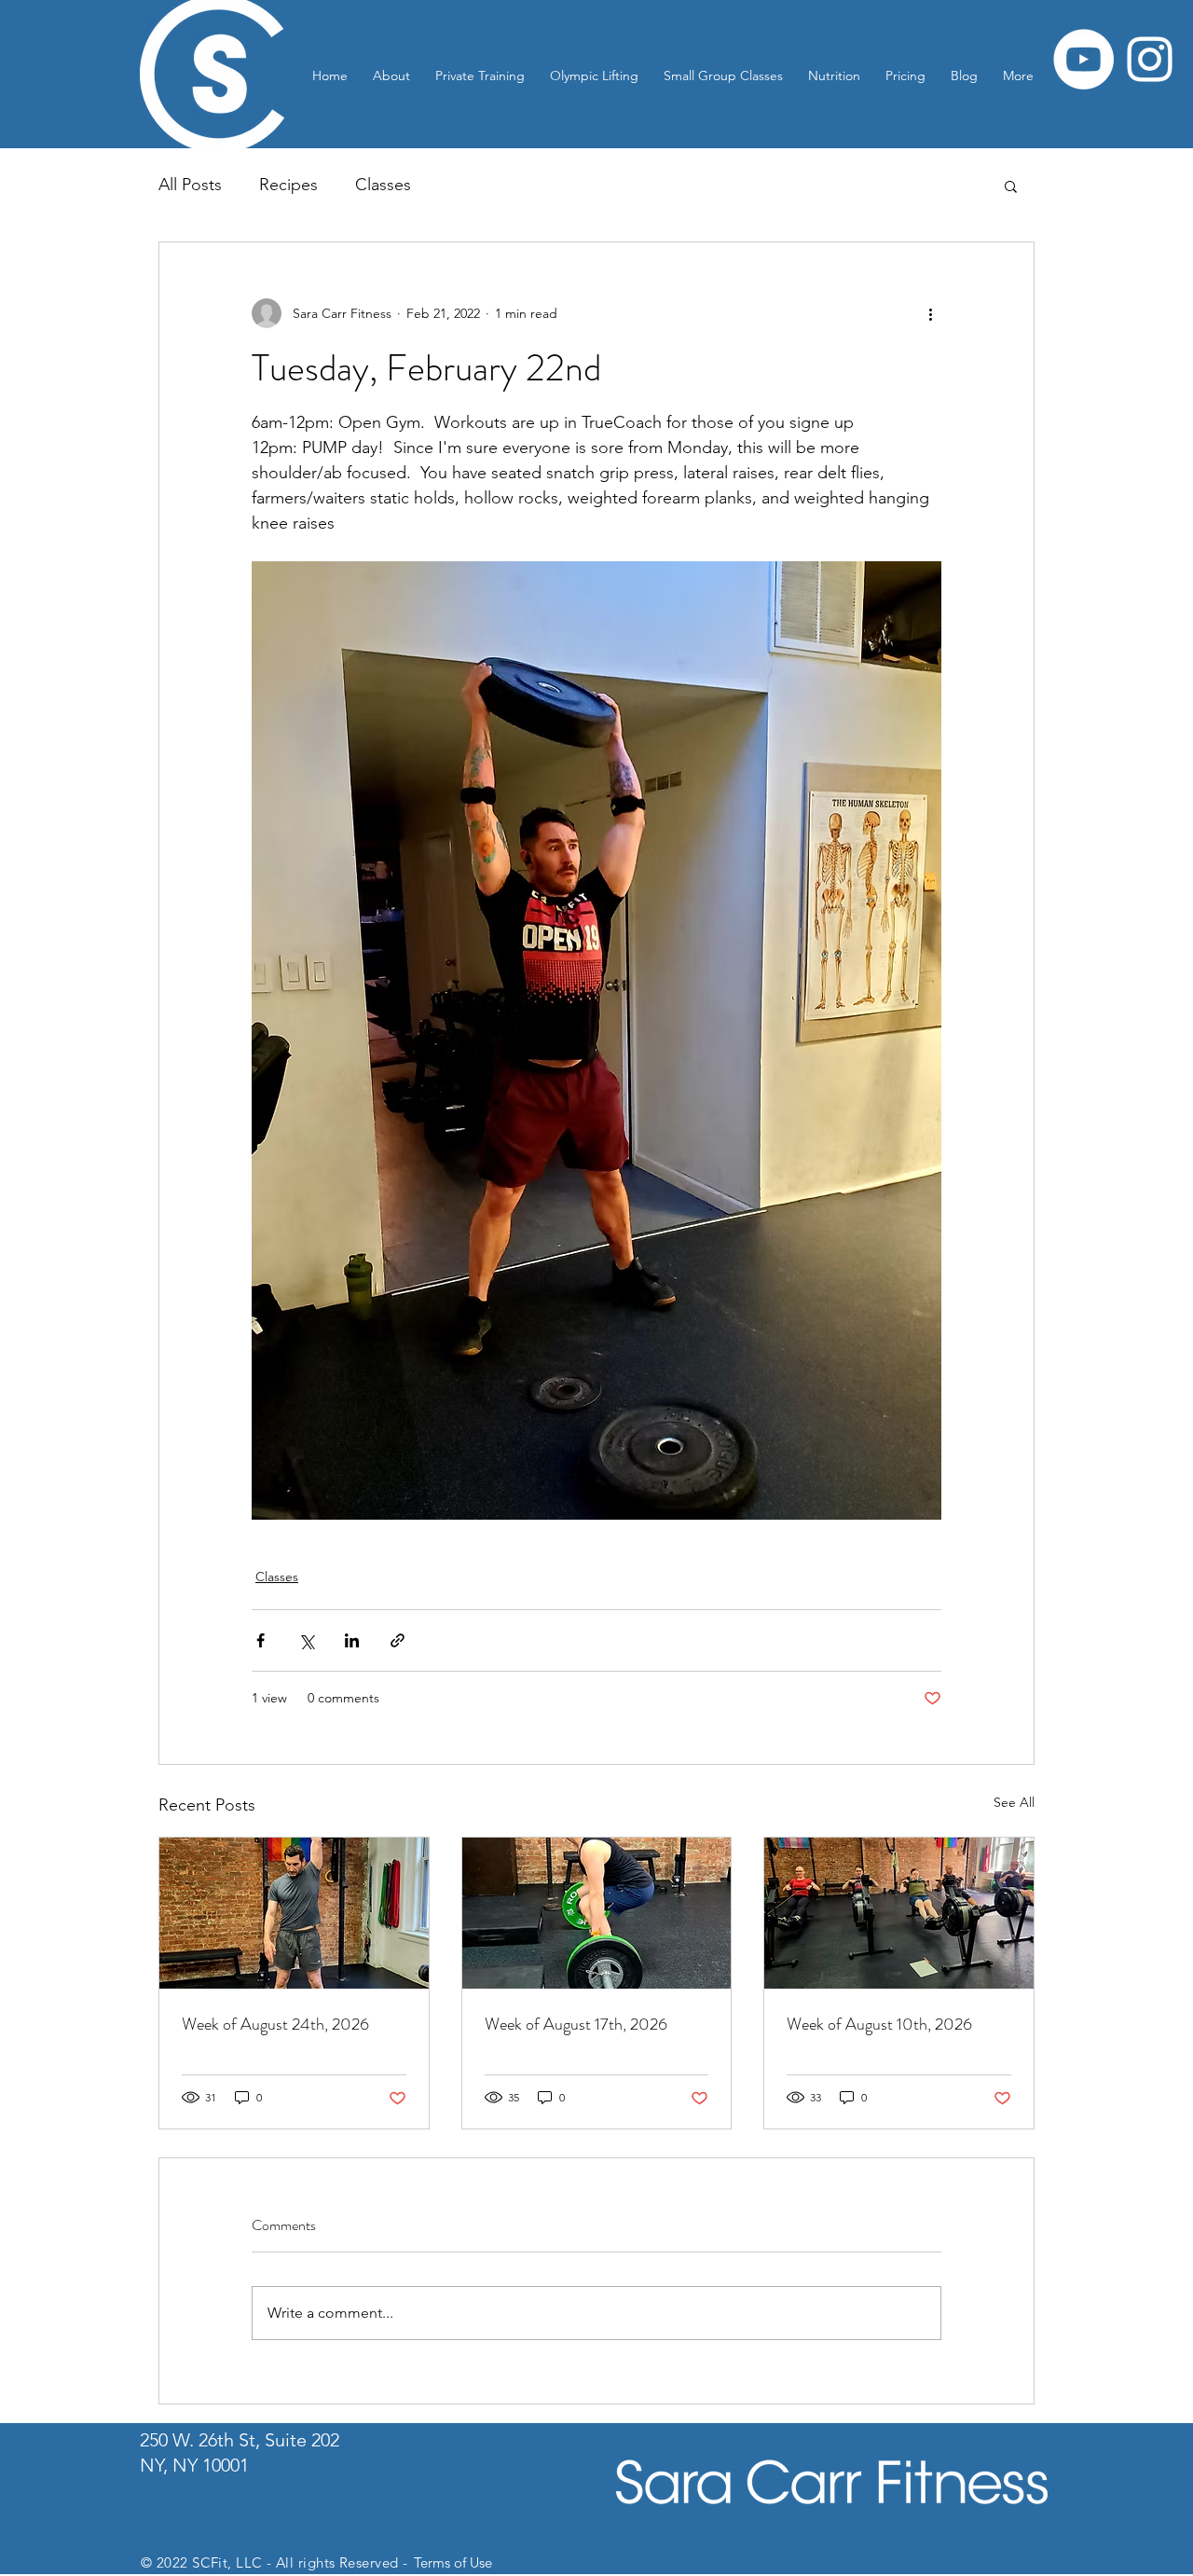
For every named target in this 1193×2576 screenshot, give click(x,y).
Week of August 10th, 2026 (879, 2024)
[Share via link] (398, 1640)
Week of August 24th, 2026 (275, 2024)
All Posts (190, 185)
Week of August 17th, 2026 (576, 2024)
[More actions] (930, 313)
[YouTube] (1083, 59)
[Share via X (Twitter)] (306, 1640)
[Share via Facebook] (261, 1640)
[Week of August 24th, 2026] (294, 1913)
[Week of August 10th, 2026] (899, 1913)
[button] (1011, 186)
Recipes (288, 185)
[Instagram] (1150, 59)
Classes (383, 185)
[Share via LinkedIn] (352, 1640)
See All (1014, 1802)
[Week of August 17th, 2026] (597, 1913)
